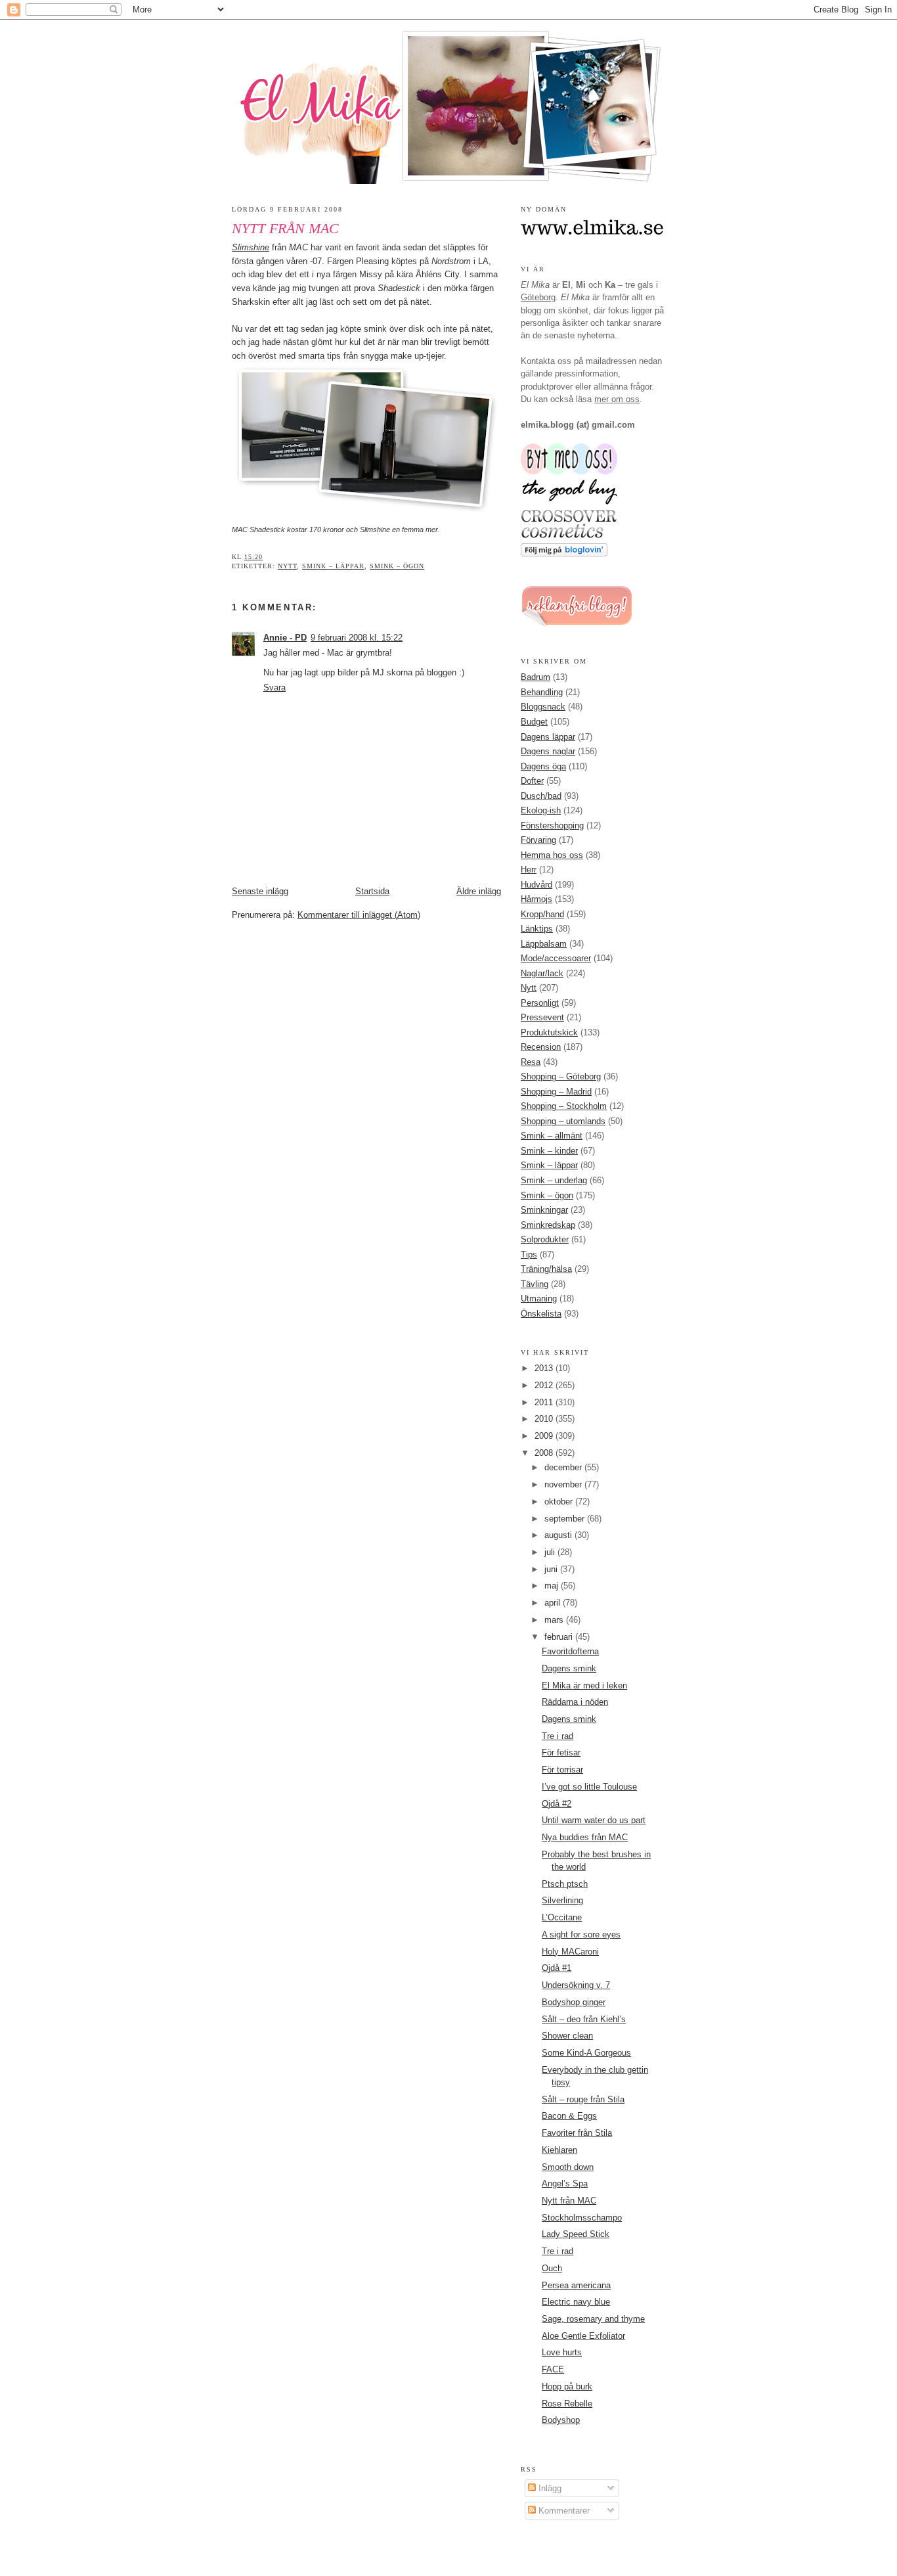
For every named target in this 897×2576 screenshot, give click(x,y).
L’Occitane (562, 1917)
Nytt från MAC (285, 229)
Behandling (542, 692)
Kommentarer (563, 2511)
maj (553, 1586)
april (554, 1603)
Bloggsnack (543, 707)
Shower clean (567, 2036)
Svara (274, 688)
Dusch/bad (541, 796)
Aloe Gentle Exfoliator (583, 2336)
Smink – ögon (397, 566)
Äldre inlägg (479, 891)
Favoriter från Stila (577, 2133)
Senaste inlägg (260, 891)
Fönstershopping (552, 825)
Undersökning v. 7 (576, 1985)
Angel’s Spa (565, 2183)
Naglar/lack (542, 973)
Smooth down (568, 2167)
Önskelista (541, 1314)
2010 (545, 1419)
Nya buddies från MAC (585, 1837)
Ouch (552, 2268)
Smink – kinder (549, 1151)
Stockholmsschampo (582, 2218)
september (566, 1519)
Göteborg (538, 297)
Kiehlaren (559, 2150)
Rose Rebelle (567, 2404)
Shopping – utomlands (563, 1121)
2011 (545, 1402)
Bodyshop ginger (574, 2002)
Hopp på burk (567, 2386)
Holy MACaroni (570, 1952)
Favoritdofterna (570, 1651)
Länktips (537, 929)
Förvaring (538, 840)
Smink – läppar (333, 566)
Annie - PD (285, 638)
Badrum (536, 677)
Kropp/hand (542, 914)
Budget (534, 722)
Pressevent (542, 1017)
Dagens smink (569, 1668)
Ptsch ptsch (565, 1884)
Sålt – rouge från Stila (583, 2099)
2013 (545, 1368)
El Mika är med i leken (584, 1685)
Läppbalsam (544, 944)
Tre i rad (558, 1736)
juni (552, 1569)
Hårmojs (536, 899)
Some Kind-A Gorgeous (586, 2053)
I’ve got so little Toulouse (589, 1787)
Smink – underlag (554, 1180)
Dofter (532, 781)
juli (551, 1552)
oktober (560, 1502)
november (564, 1484)
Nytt (287, 566)
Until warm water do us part (594, 1820)
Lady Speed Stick (576, 2234)
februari (560, 1637)
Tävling (535, 1284)
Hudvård (536, 885)
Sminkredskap (548, 1225)
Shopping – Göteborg (561, 1076)
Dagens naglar (548, 751)
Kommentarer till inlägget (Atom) (359, 915)
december (564, 1467)
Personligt (540, 1003)
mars (555, 1620)
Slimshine (251, 247)
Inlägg (549, 2488)
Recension (541, 1047)
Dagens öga (543, 766)
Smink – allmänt (552, 1136)
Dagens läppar (548, 737)
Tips (529, 1254)
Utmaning (539, 1299)
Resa (531, 1062)
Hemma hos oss (552, 855)
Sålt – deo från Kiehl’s (584, 2019)
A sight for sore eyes (581, 1934)
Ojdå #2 (557, 1804)
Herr (529, 870)
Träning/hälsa (546, 1269)
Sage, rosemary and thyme (593, 2319)
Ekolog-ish (541, 810)
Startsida (372, 891)
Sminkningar (544, 1210)
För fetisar (561, 1752)
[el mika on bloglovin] (564, 554)
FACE (553, 2369)
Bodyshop (561, 2420)
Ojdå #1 (557, 1968)
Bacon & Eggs (569, 2116)
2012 (545, 1385)
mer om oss (617, 399)
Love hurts (562, 2352)
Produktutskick (549, 1032)
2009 (545, 1436)
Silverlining (562, 1900)
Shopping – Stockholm (564, 1106)
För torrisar (562, 1770)
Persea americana (576, 2285)
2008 (545, 1453)
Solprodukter (545, 1239)
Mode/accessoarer (556, 958)
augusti (559, 1535)
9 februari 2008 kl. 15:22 (357, 638)
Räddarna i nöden (575, 1702)
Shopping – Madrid (556, 1092)
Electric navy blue (576, 2302)
